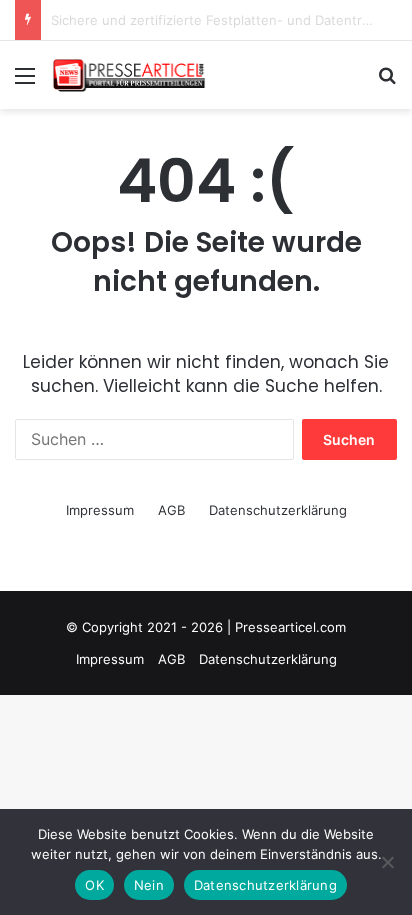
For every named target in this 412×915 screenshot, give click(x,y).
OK (94, 885)
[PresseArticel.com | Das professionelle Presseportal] (130, 75)
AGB (171, 510)
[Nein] (387, 862)
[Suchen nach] (387, 82)
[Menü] (25, 82)
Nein (149, 885)
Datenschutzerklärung (278, 510)
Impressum (100, 510)
